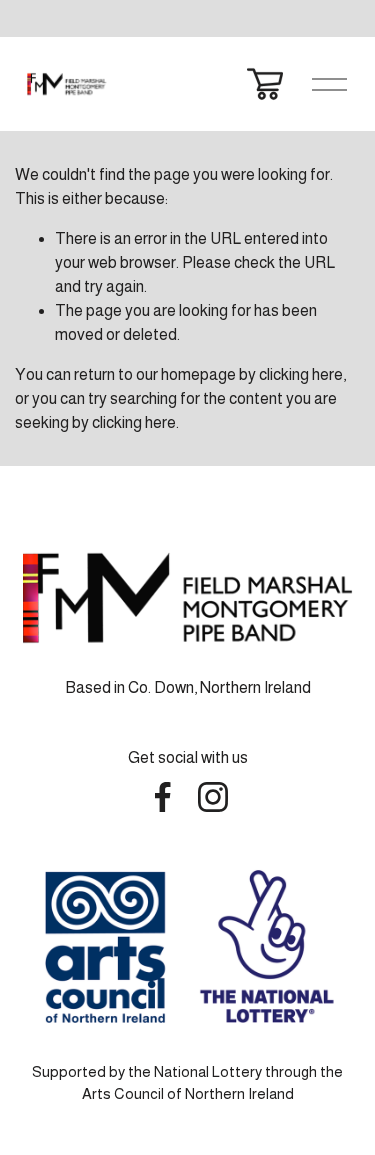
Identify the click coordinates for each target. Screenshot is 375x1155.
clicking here (301, 374)
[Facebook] (163, 797)
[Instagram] (213, 797)
